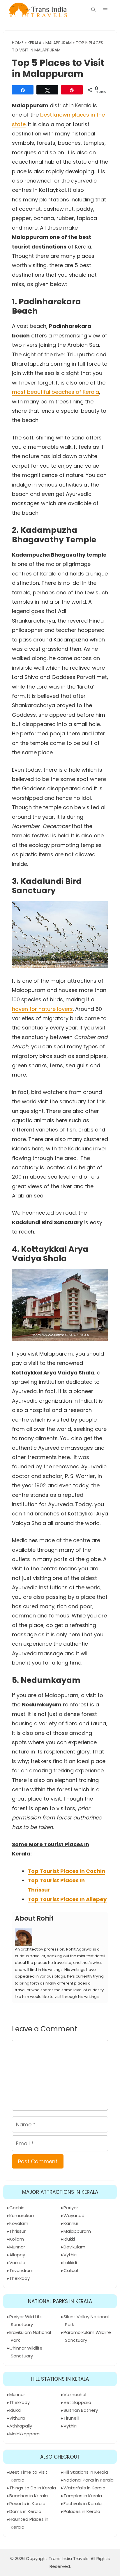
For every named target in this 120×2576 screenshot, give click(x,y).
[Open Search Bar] (93, 10)
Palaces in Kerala (82, 2511)
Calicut (71, 2270)
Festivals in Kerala (83, 2503)
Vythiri (70, 2255)
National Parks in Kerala (89, 2480)
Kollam (17, 2239)
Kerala (35, 43)
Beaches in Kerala (29, 2496)
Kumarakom (22, 2215)
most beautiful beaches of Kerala (55, 392)
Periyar (71, 2208)
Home (18, 43)
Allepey (17, 2255)
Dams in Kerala (25, 2511)
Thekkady (20, 2278)
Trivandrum (21, 2270)
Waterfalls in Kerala (84, 2488)
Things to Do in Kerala (33, 2488)
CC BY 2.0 (77, 962)
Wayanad (74, 2215)
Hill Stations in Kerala (86, 2472)
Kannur (71, 2223)
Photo (40, 962)
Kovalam (19, 2223)
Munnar (17, 2247)
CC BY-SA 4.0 (79, 1335)
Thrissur (17, 2231)
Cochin (17, 2208)
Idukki (69, 2239)
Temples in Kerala (83, 2496)
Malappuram (59, 43)
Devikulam (74, 2247)
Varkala (17, 2263)
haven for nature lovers (42, 1009)
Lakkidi (70, 2263)
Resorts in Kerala (27, 2503)
